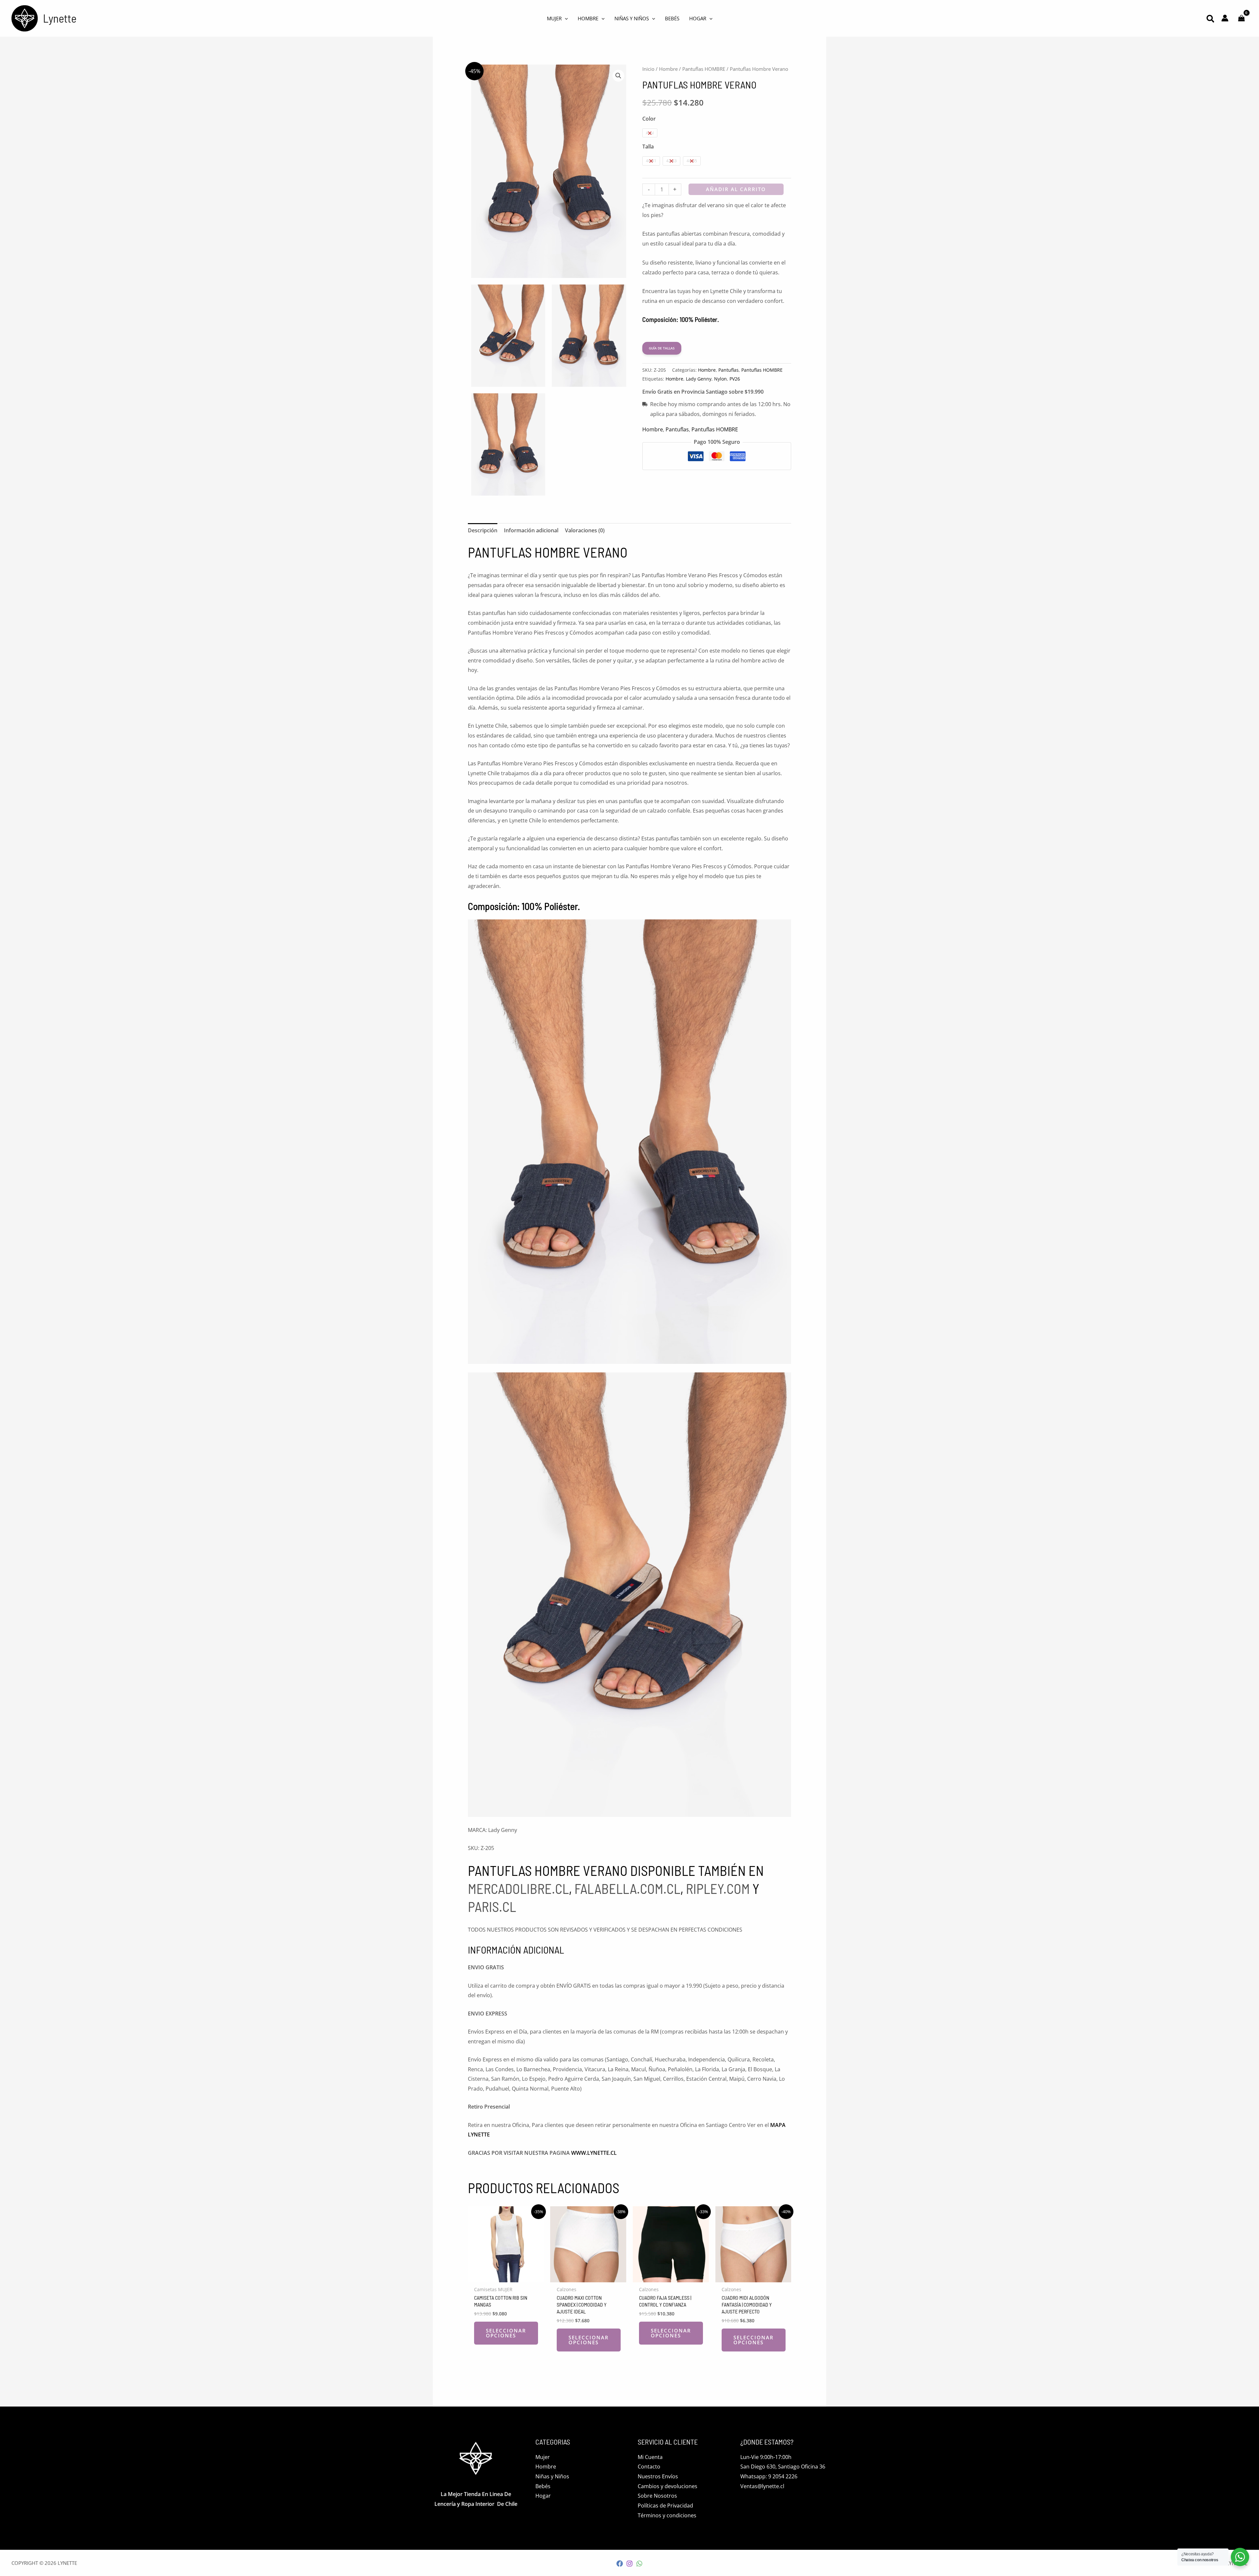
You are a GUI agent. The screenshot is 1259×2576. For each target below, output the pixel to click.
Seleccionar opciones (506, 2333)
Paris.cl (492, 1906)
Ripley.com (718, 1888)
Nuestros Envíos (658, 2476)
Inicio (648, 69)
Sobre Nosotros (657, 2496)
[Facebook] (620, 2564)
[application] (565, 18)
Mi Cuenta (650, 2457)
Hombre (668, 69)
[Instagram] (629, 2564)
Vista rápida (506, 2276)
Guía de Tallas (662, 348)
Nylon (720, 379)
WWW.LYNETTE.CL (594, 2153)
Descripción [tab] (483, 530)
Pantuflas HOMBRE (704, 69)
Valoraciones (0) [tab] (585, 530)
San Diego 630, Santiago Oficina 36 (783, 2467)
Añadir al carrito (736, 189)
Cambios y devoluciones (668, 2486)
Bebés (543, 2486)
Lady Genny (699, 379)
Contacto (649, 2467)
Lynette (60, 18)
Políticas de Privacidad (665, 2506)
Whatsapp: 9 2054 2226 (769, 2476)
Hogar (543, 2496)
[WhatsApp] (639, 2564)
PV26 (735, 379)
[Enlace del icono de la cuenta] (1225, 18)
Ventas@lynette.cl (762, 2486)
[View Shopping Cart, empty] (1241, 19)
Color (649, 119)
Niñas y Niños (552, 2476)
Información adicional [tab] (531, 530)
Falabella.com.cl (627, 1888)
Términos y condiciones (667, 2515)
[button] (1211, 20)
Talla (648, 147)
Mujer (543, 2457)
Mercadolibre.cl (518, 1888)
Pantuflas (729, 370)
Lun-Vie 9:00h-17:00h (766, 2457)
